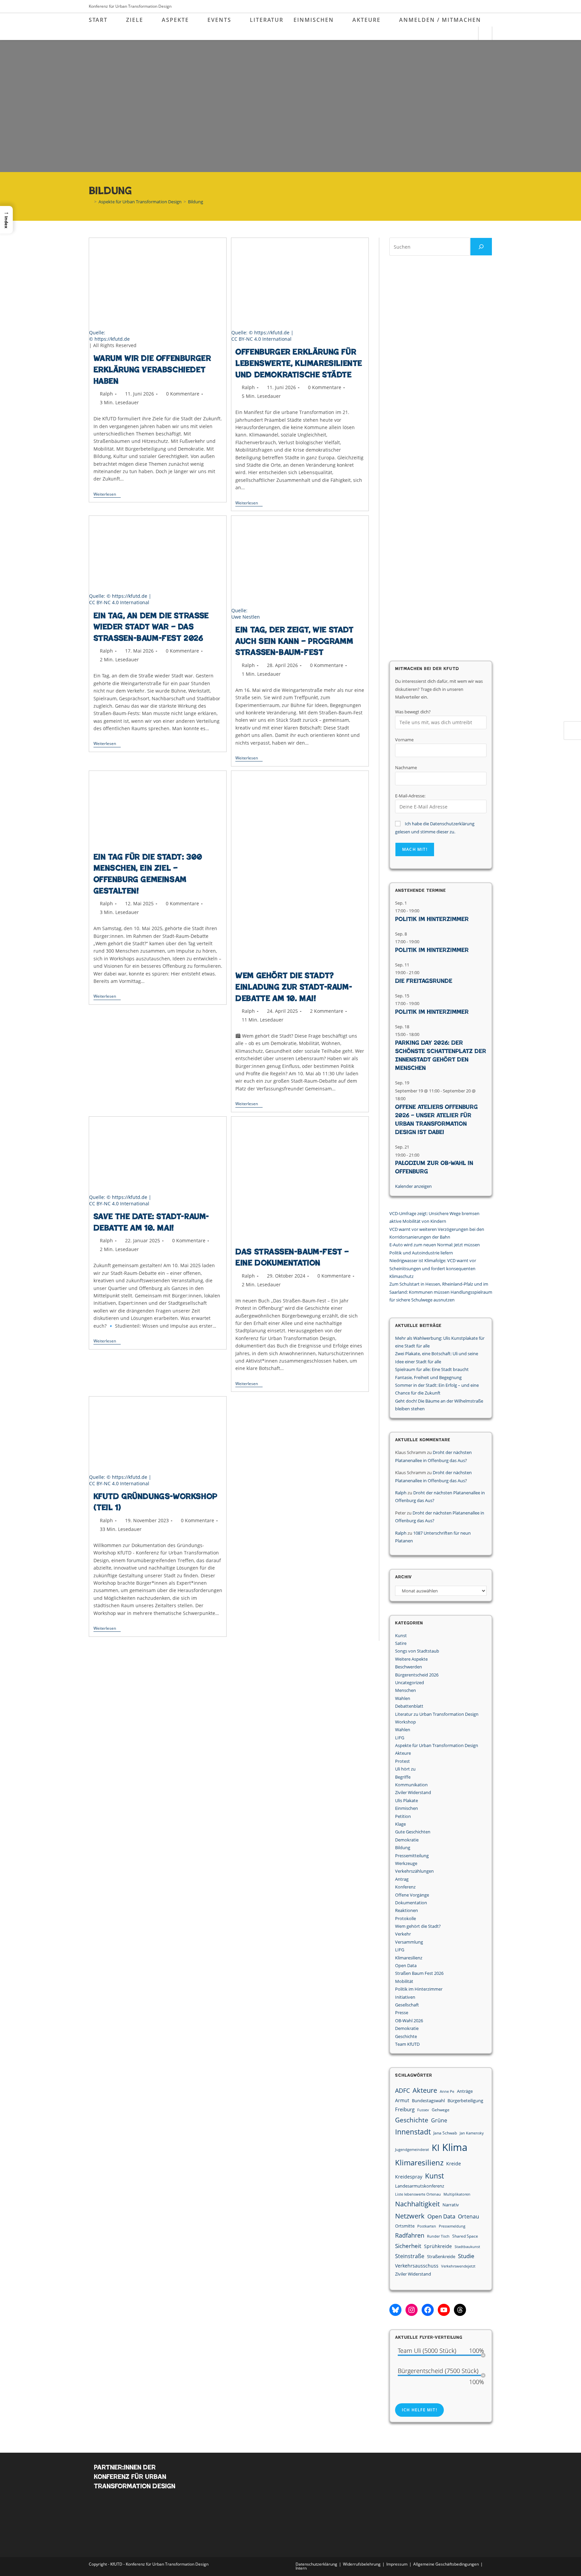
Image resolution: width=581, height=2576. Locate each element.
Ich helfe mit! (419, 2410)
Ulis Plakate (406, 1800)
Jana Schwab (445, 2133)
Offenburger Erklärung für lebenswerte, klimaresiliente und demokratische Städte (299, 363)
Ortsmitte (405, 2226)
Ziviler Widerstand (413, 1792)
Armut (402, 2100)
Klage (400, 1824)
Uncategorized (410, 1682)
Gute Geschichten (413, 1832)
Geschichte (406, 2036)
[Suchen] (481, 247)
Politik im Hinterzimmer (432, 919)
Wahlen (403, 1698)
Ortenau (469, 2216)
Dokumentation (411, 1903)
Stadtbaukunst (467, 2247)
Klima (455, 2147)
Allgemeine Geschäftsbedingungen (446, 2564)
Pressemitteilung (412, 1856)
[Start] (90, 202)
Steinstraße (410, 2256)
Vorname (404, 740)
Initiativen (405, 1997)
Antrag (402, 1879)
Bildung (196, 202)
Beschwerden (409, 1667)
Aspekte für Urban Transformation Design (437, 1745)
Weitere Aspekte (411, 1659)
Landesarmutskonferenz (420, 2186)
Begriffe (403, 1777)
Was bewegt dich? (413, 712)
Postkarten (427, 2226)
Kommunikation (411, 1785)
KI (436, 2148)
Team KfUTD (407, 2044)
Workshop (405, 1722)
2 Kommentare (327, 1011)
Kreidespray (409, 2177)
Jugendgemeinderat (412, 2150)
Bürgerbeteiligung (465, 2101)
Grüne (439, 2120)
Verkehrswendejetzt (458, 2266)
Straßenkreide (441, 2256)
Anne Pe (447, 2091)
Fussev (423, 2110)
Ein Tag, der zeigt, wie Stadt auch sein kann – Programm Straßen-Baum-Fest (294, 641)
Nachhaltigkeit (417, 2204)
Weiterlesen (107, 495)
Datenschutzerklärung (316, 2564)
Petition (403, 1816)
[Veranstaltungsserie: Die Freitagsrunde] (423, 972)
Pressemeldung (452, 2226)
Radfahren (410, 2235)
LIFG (400, 1738)
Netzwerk (410, 2216)
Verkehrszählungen (414, 1871)
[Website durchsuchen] (485, 34)
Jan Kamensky (472, 2133)
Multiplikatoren (457, 2194)
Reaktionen (406, 1910)
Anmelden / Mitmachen (440, 20)
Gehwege (441, 2110)
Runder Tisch (438, 2236)
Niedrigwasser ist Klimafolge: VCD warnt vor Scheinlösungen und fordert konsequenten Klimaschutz (433, 1268)
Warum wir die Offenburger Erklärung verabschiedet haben (152, 369)
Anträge (465, 2091)
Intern (301, 2568)
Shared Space (465, 2236)
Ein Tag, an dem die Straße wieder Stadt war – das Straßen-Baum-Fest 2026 (151, 627)
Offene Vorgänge (412, 1895)
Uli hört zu (405, 1769)
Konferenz (405, 1887)
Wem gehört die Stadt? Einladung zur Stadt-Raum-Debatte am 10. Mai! (294, 987)
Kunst (401, 1635)
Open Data (406, 1965)
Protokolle (405, 1918)
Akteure (403, 1753)
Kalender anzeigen (413, 1186)
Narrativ (451, 2205)
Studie (466, 2256)
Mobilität (404, 1981)
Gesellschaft (407, 2005)
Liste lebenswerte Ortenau (418, 2194)
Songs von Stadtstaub (417, 1651)
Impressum (397, 2564)
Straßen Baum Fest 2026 (419, 1973)
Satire (401, 1643)
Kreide (454, 2164)
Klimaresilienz (409, 1958)
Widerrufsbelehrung (362, 2564)
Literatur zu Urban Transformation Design (437, 1714)
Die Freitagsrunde (424, 981)
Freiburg (405, 2109)
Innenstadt (413, 2132)
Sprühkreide (438, 2246)
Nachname (406, 767)
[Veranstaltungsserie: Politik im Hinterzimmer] (423, 911)
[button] (6, 220)
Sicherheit (408, 2246)
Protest (402, 1761)
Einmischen (406, 1808)
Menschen (405, 1690)
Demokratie (407, 1840)
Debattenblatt (409, 1706)
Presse (402, 2012)
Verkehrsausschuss (417, 2266)
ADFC (402, 2090)
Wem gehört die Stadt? (418, 1926)
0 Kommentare (183, 394)
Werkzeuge (406, 1863)
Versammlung (409, 1942)
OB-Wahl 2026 (409, 2021)
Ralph (106, 394)
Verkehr (403, 1934)
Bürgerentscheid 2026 (417, 1675)
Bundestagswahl (428, 2101)
